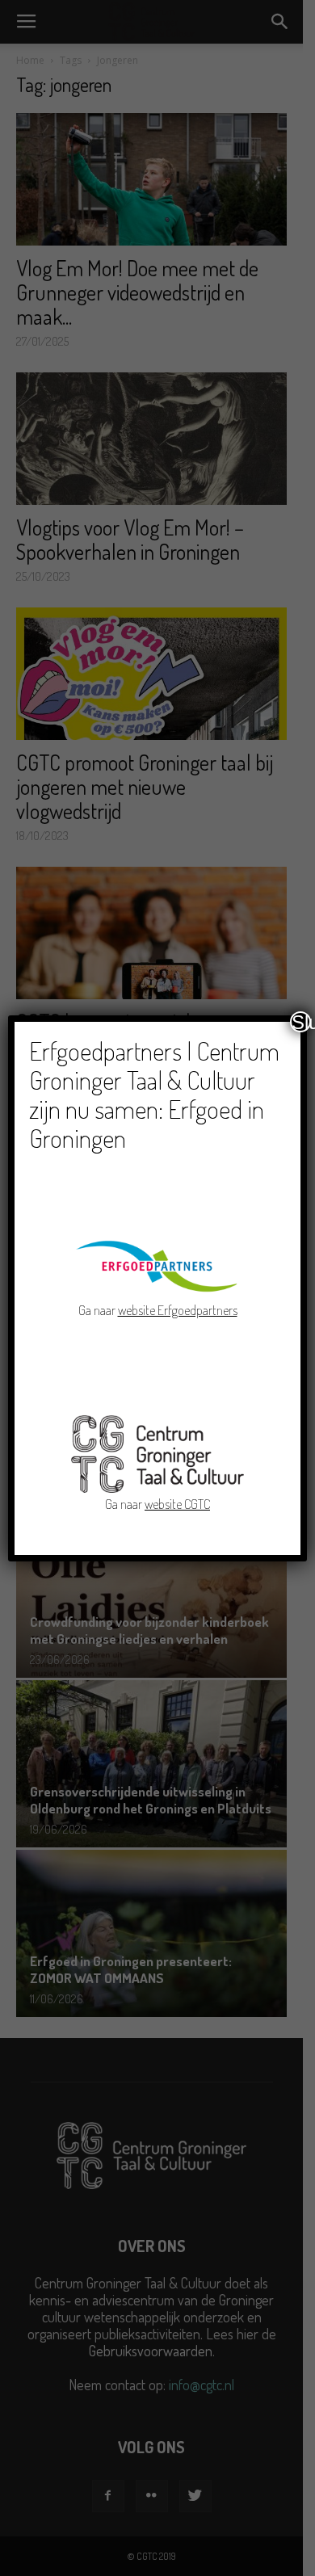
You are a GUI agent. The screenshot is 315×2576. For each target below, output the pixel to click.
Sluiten (301, 1022)
